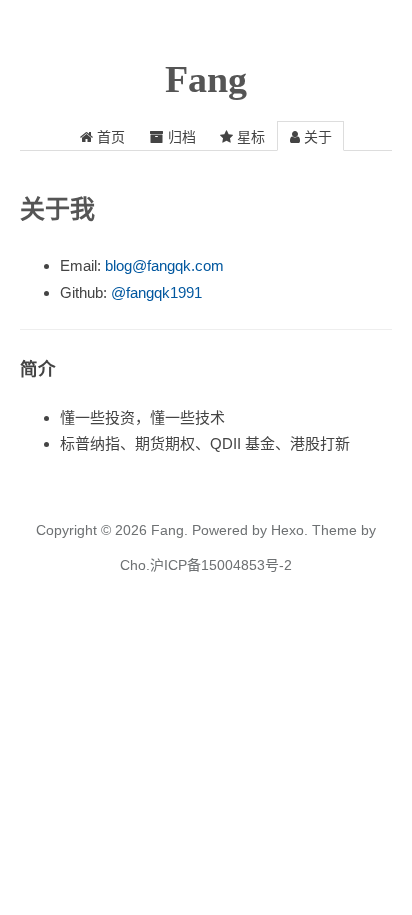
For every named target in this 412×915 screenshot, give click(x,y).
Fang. (169, 530)
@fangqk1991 (156, 292)
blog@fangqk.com (164, 265)
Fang (206, 79)
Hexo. (287, 530)
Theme (332, 530)
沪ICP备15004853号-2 (221, 565)
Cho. (135, 565)
